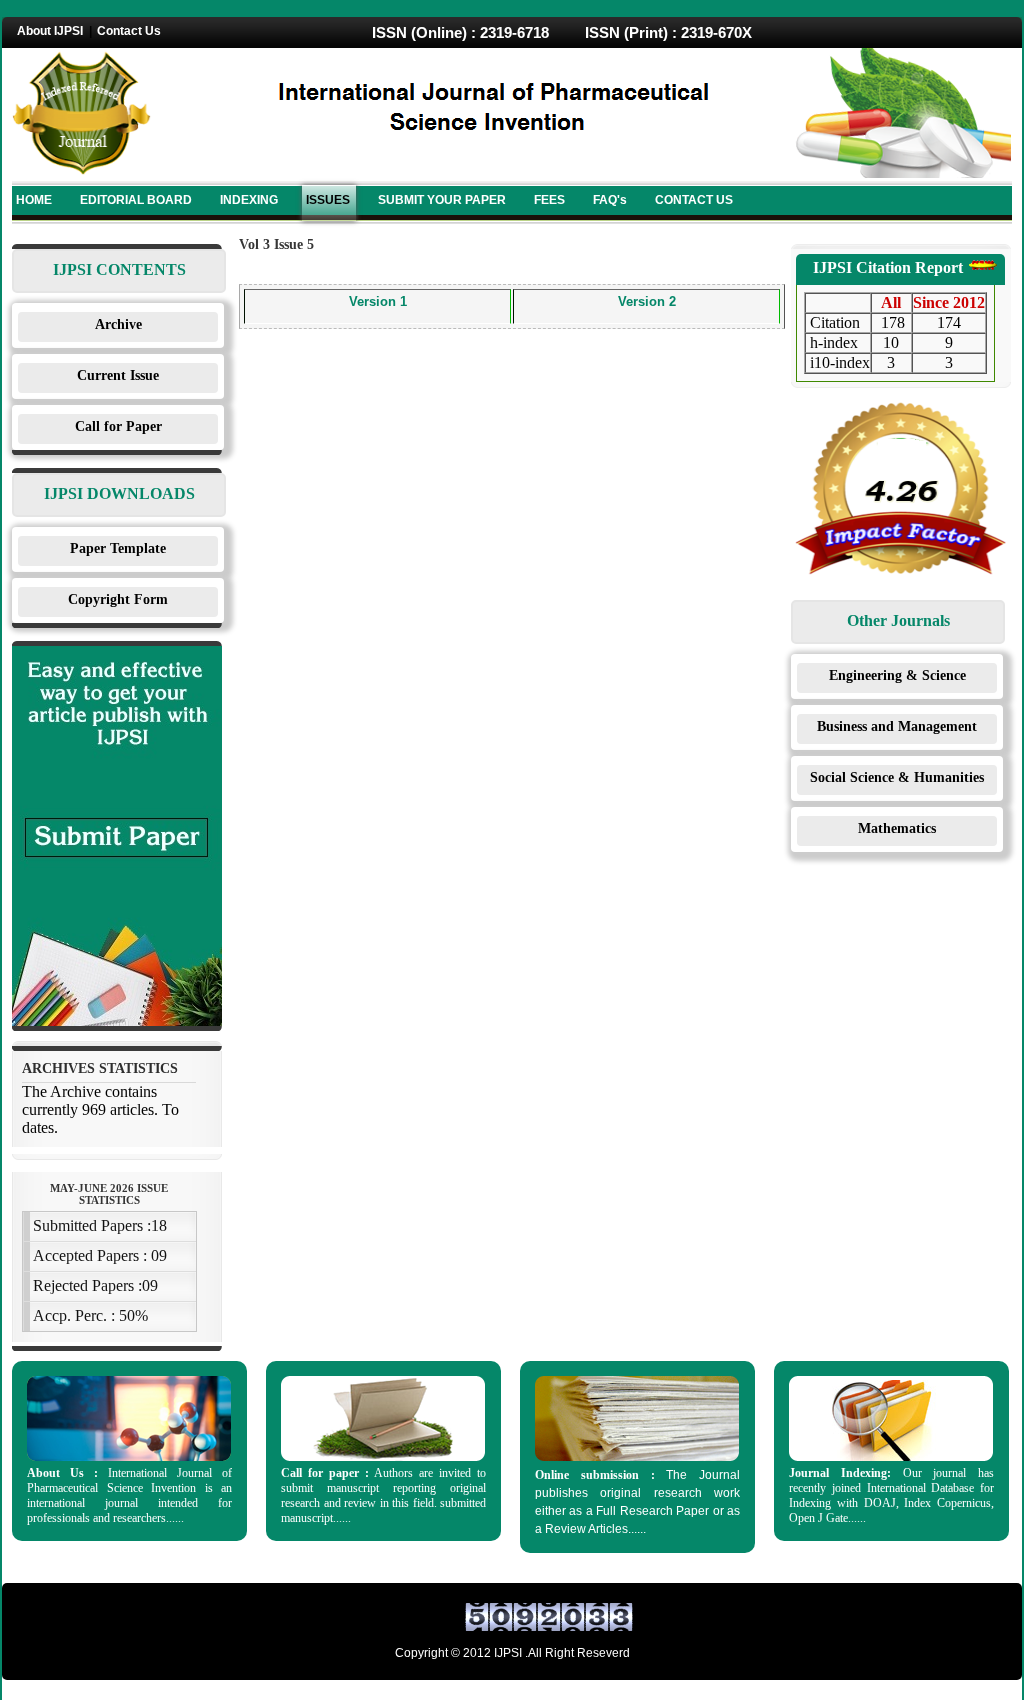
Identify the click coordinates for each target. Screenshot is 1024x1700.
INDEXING (249, 200)
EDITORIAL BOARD (136, 200)
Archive (118, 324)
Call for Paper (118, 426)
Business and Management (897, 726)
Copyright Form (118, 599)
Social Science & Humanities (897, 777)
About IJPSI (50, 31)
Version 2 (647, 301)
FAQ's (610, 200)
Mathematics (897, 828)
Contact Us (129, 31)
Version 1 (378, 301)
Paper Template (118, 548)
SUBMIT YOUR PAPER (442, 200)
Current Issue (118, 375)
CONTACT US (694, 200)
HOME (34, 200)
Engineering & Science (897, 675)
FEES (549, 200)
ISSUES (328, 200)
